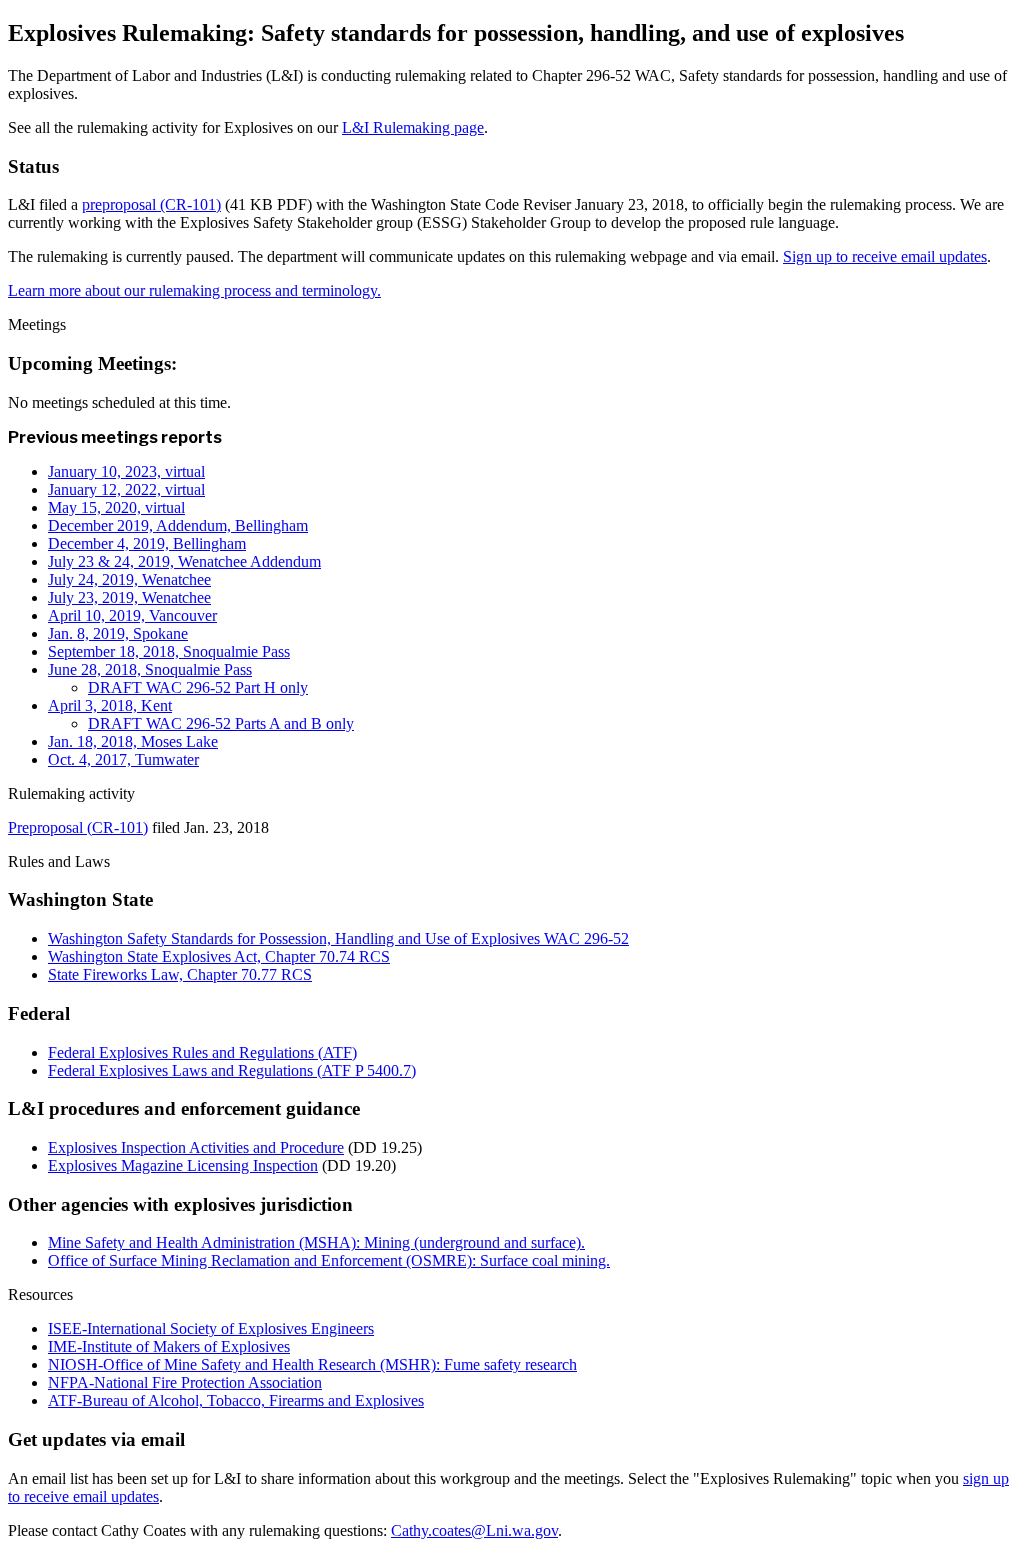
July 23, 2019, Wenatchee (129, 597)
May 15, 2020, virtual (116, 507)
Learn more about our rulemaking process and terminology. (194, 290)
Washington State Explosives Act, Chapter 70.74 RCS (219, 956)
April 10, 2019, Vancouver (132, 615)
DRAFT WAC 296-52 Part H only (198, 687)
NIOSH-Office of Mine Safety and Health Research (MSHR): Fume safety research (312, 1364)
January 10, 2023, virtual (126, 471)
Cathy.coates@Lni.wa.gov (474, 1530)
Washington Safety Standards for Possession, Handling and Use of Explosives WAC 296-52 (338, 938)
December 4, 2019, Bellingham (147, 543)
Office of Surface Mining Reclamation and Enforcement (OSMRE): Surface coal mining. (329, 1260)
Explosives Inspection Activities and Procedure (196, 1147)
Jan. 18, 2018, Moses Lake (133, 741)
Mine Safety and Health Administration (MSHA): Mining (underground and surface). (316, 1242)
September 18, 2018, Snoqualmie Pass (169, 651)
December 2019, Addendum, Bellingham (178, 525)
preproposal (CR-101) (151, 204)
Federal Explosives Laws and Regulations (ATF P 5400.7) (232, 1070)
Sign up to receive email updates (885, 256)
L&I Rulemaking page (413, 127)
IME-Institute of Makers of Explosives (169, 1346)
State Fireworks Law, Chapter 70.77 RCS (180, 974)
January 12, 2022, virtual (126, 489)
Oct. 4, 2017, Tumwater (123, 759)
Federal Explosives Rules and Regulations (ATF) (202, 1052)
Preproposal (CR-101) (78, 827)
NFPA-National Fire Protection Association (185, 1382)
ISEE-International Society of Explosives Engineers (211, 1328)
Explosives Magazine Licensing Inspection (183, 1165)
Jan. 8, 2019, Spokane (118, 633)
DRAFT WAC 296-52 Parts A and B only (221, 723)
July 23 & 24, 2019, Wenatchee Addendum (184, 561)
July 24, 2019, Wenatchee (129, 579)
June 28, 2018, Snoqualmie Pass (150, 669)
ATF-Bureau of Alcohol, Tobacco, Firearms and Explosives (236, 1400)
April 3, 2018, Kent (110, 705)
